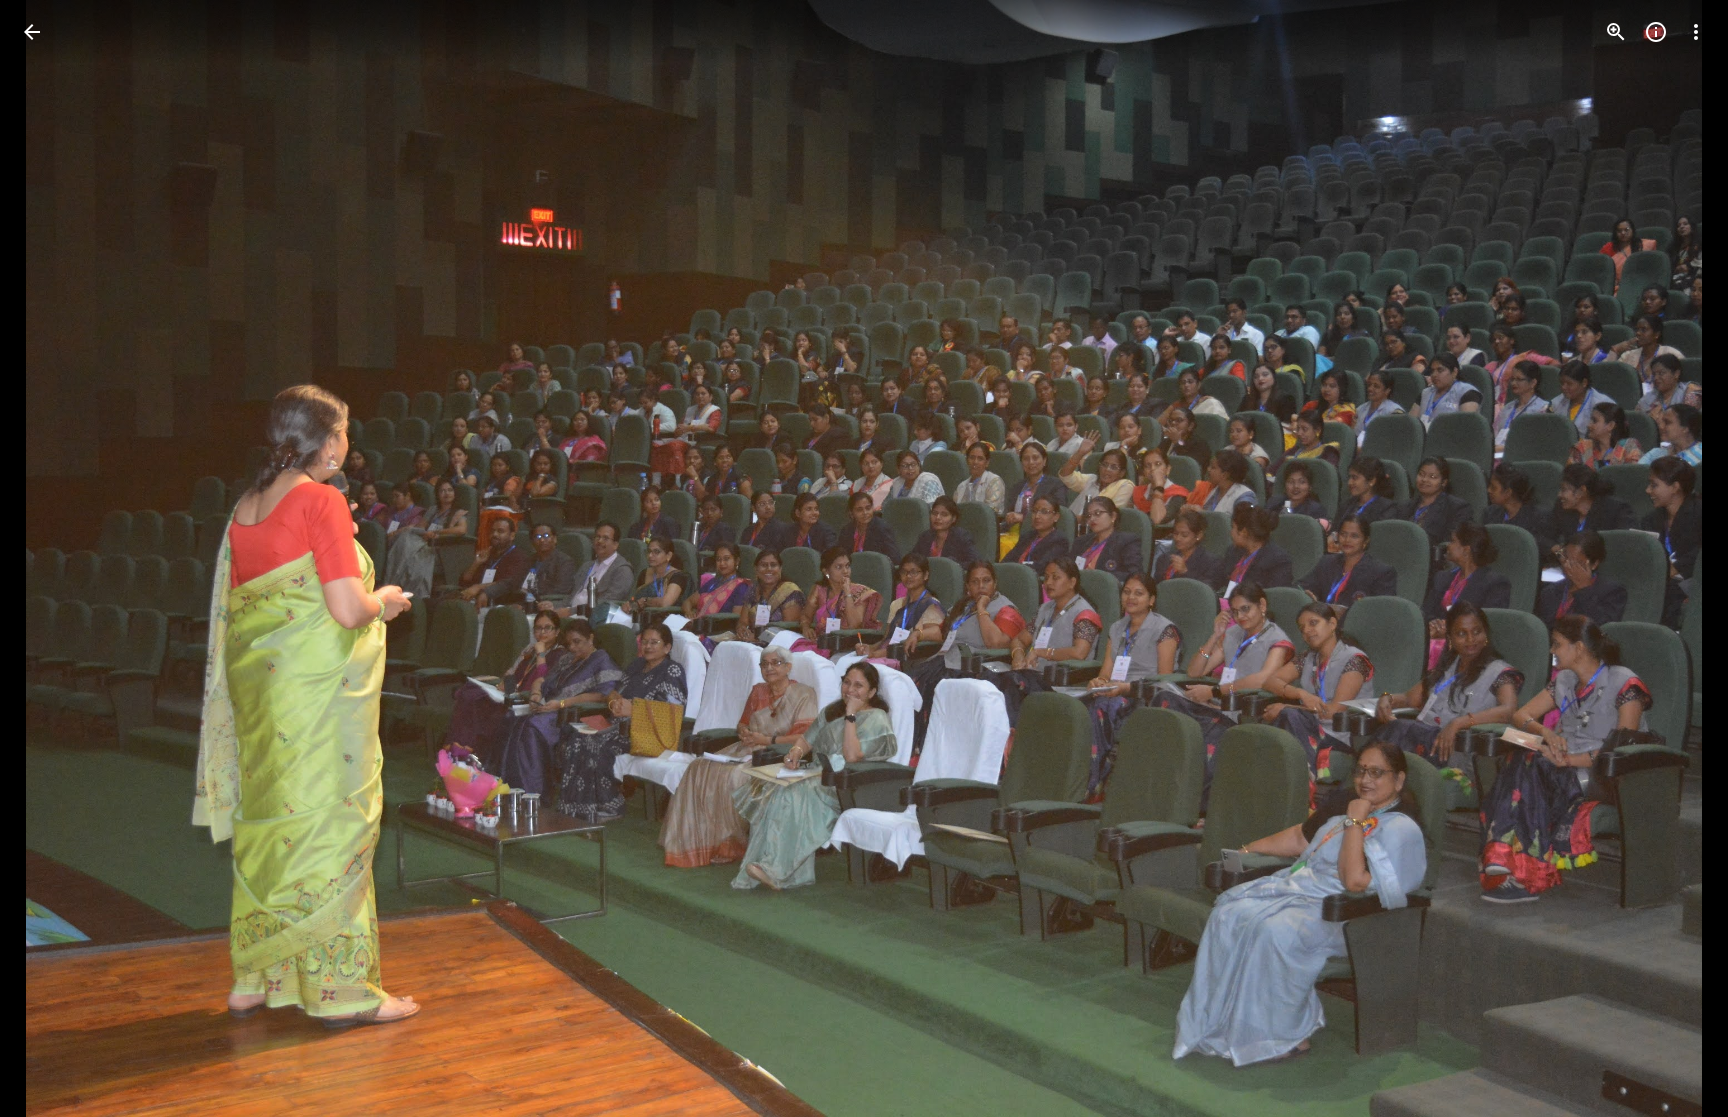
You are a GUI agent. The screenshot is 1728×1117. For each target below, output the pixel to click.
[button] (56, 559)
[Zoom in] (1616, 32)
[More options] (1696, 32)
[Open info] (1656, 32)
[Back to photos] (32, 32)
